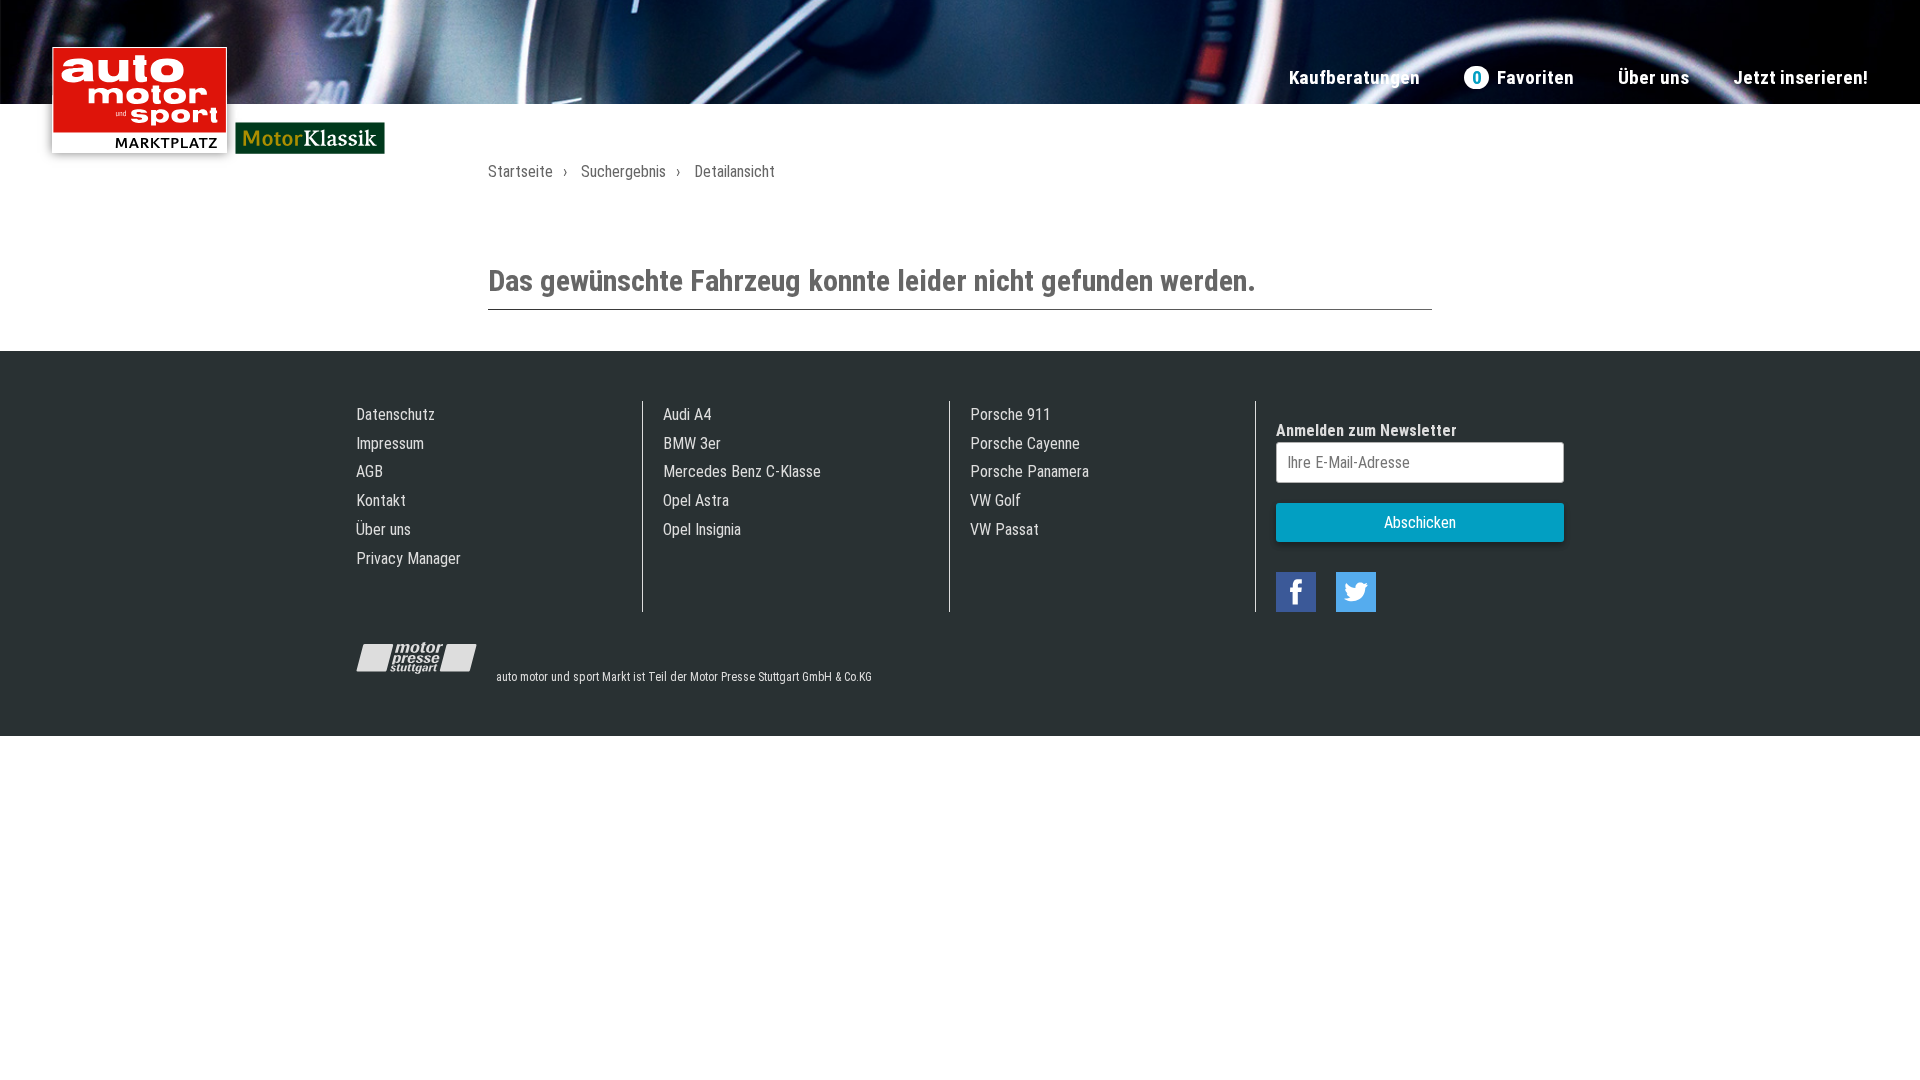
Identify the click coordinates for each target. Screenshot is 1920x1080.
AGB (369, 471)
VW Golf (995, 500)
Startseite (520, 171)
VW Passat (1004, 529)
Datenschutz (395, 414)
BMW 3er (692, 443)
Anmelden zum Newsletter (1366, 430)
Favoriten (1523, 78)
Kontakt (381, 500)
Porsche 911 (1010, 414)
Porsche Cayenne (1025, 443)
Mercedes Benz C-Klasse (742, 471)
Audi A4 (687, 414)
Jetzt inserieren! (1800, 78)
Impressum (390, 443)
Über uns (1653, 78)
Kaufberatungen (1354, 78)
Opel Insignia (702, 529)
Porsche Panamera (1029, 471)
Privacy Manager (408, 558)
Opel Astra (696, 500)
